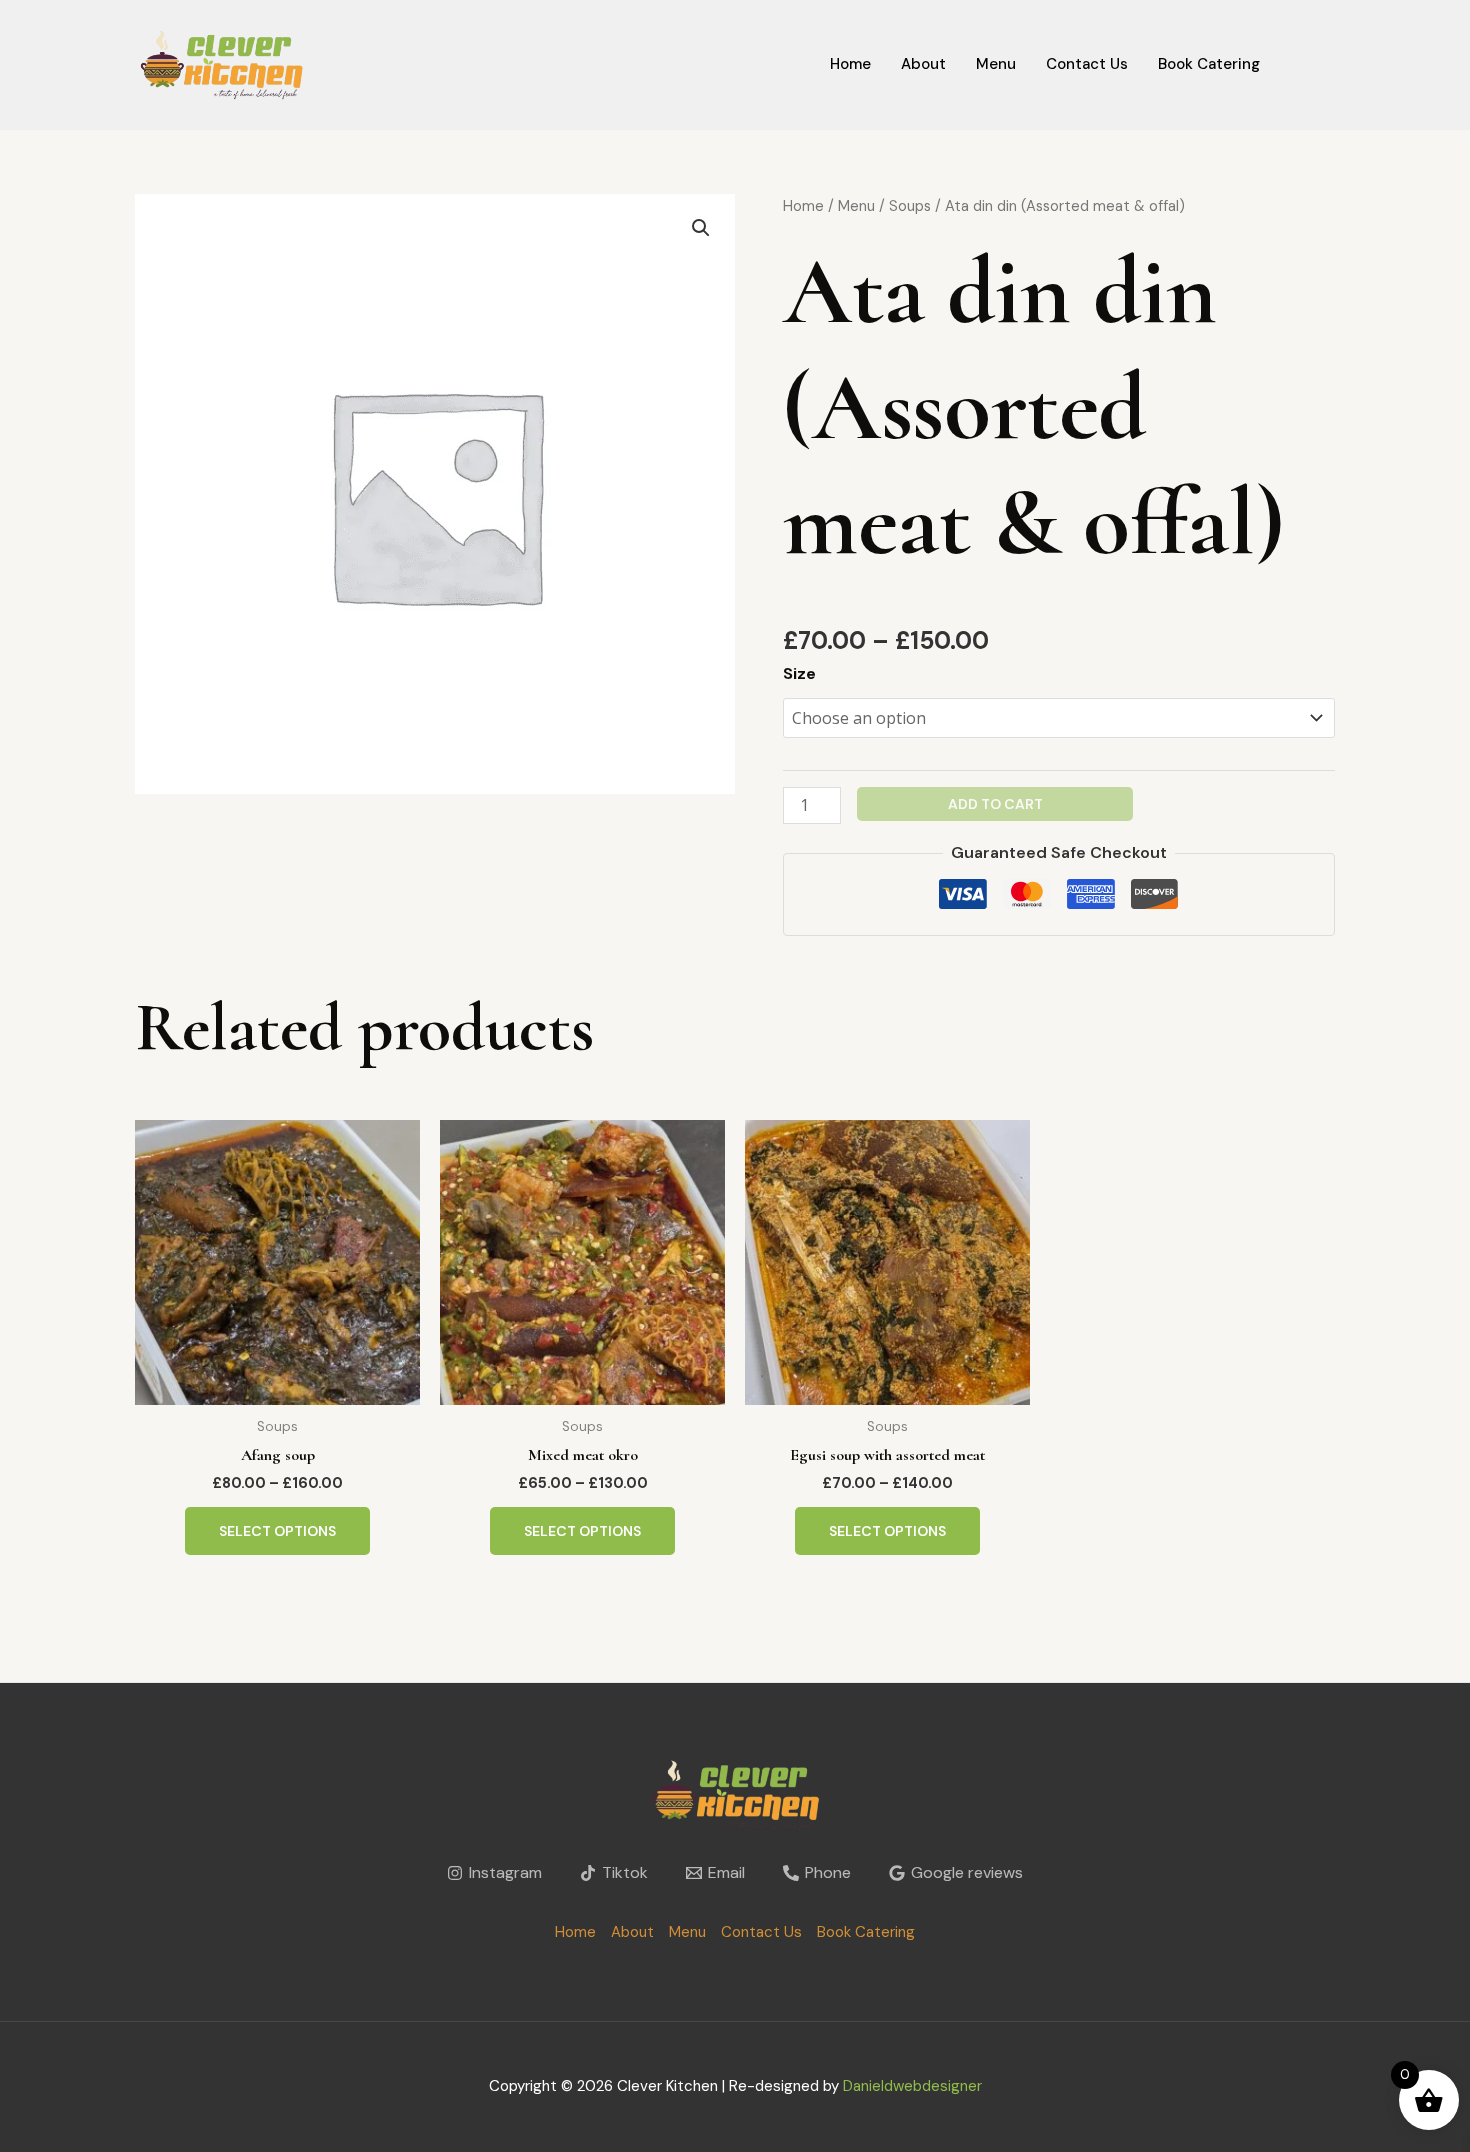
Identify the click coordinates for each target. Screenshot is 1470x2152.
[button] (701, 228)
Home (850, 64)
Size (799, 673)
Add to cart (995, 804)
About (923, 64)
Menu (996, 64)
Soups (910, 206)
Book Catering (1209, 64)
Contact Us (1087, 64)
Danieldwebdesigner (912, 2086)
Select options (277, 1531)
